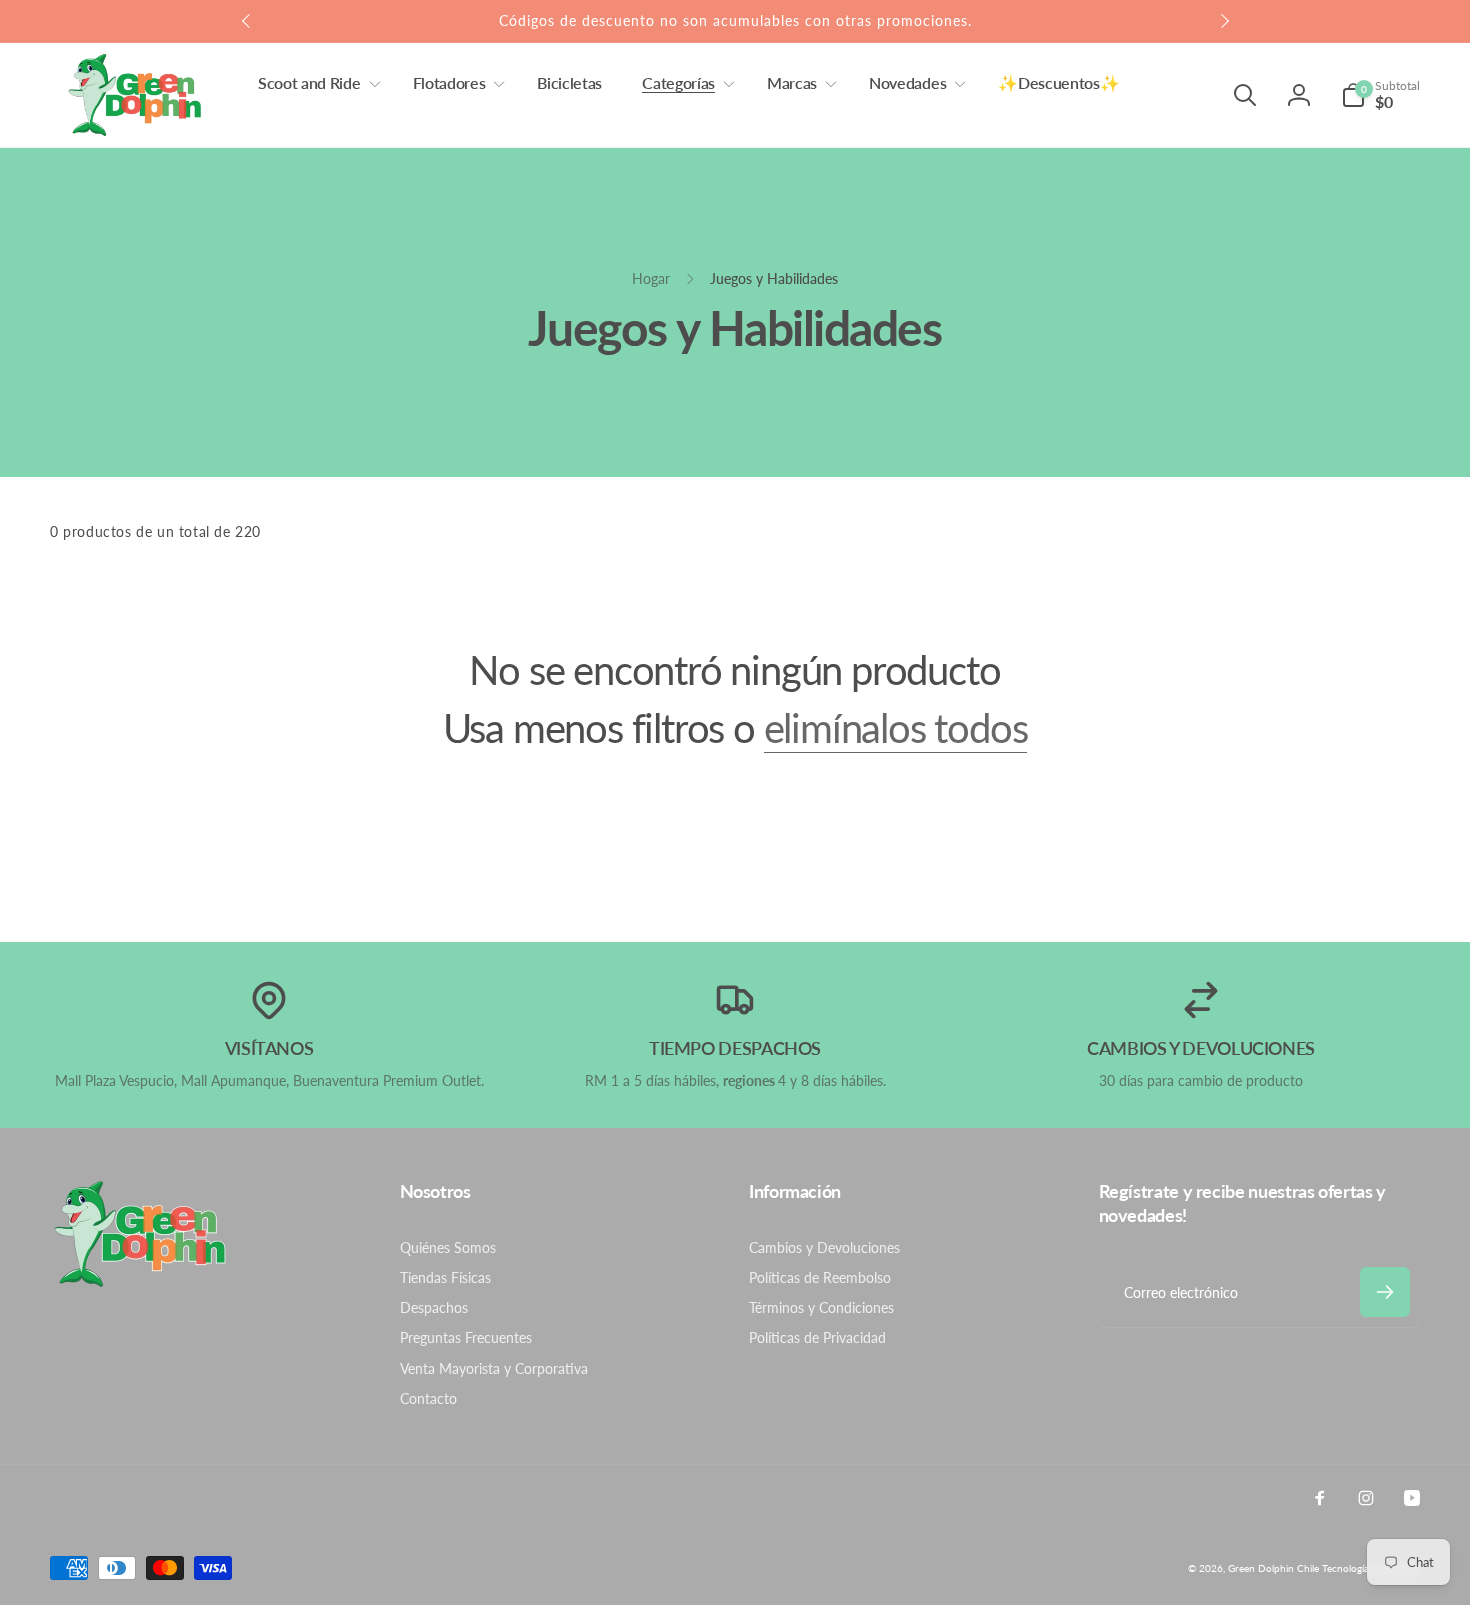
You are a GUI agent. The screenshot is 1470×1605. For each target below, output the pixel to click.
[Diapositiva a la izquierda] (247, 21)
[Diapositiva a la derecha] (1224, 21)
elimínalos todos (896, 728)
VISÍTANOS (269, 1048)
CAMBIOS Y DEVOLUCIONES (1201, 1048)
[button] (315, 83)
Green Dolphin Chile (1273, 1568)
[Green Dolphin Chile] (140, 1281)
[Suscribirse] (1385, 1292)
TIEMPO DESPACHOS (735, 1048)
